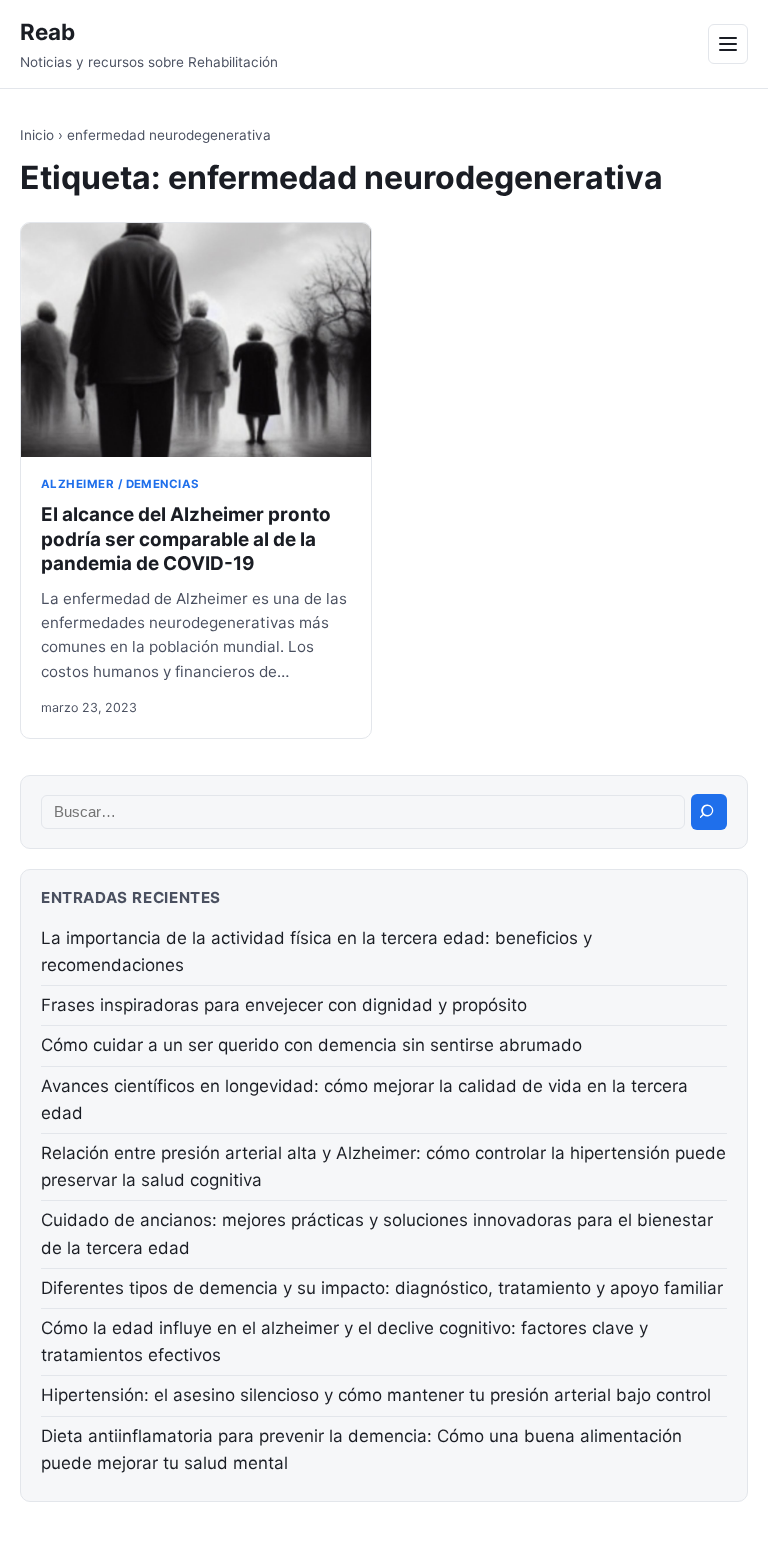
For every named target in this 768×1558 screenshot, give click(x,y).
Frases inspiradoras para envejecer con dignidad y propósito (284, 1005)
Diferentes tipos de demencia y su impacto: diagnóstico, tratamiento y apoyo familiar (382, 1288)
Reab (47, 31)
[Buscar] (709, 812)
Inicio (37, 135)
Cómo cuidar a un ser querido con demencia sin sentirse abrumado (311, 1045)
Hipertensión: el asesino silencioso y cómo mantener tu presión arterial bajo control (376, 1395)
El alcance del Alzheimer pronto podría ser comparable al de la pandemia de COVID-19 (186, 539)
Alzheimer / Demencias (120, 484)
